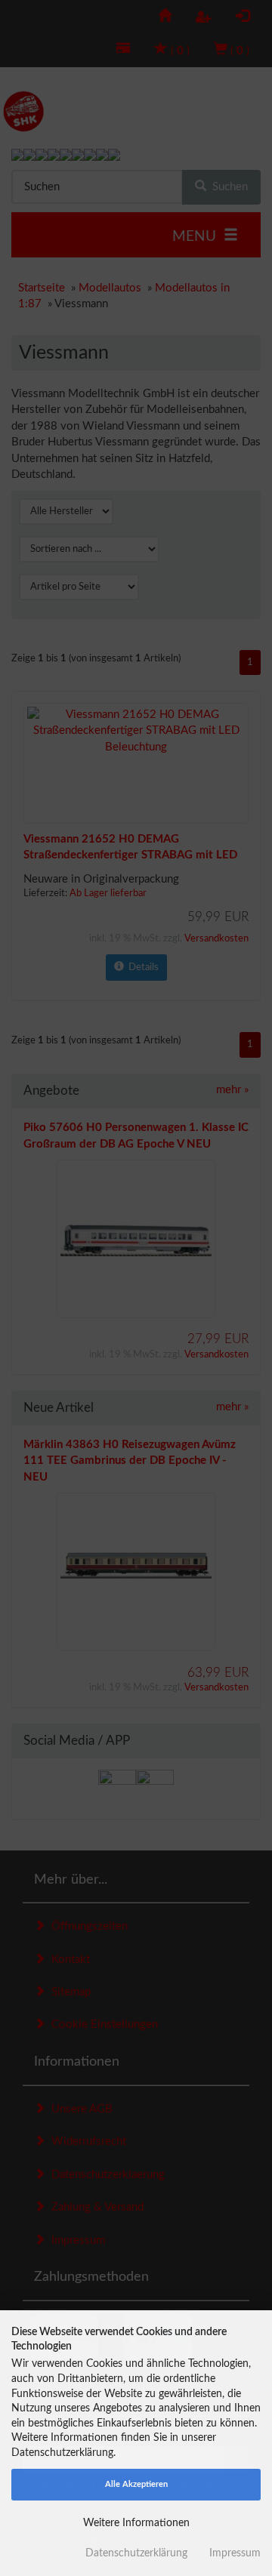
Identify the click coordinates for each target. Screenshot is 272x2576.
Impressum (235, 2553)
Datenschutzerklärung (136, 2553)
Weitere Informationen (136, 2523)
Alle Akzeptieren (136, 2484)
